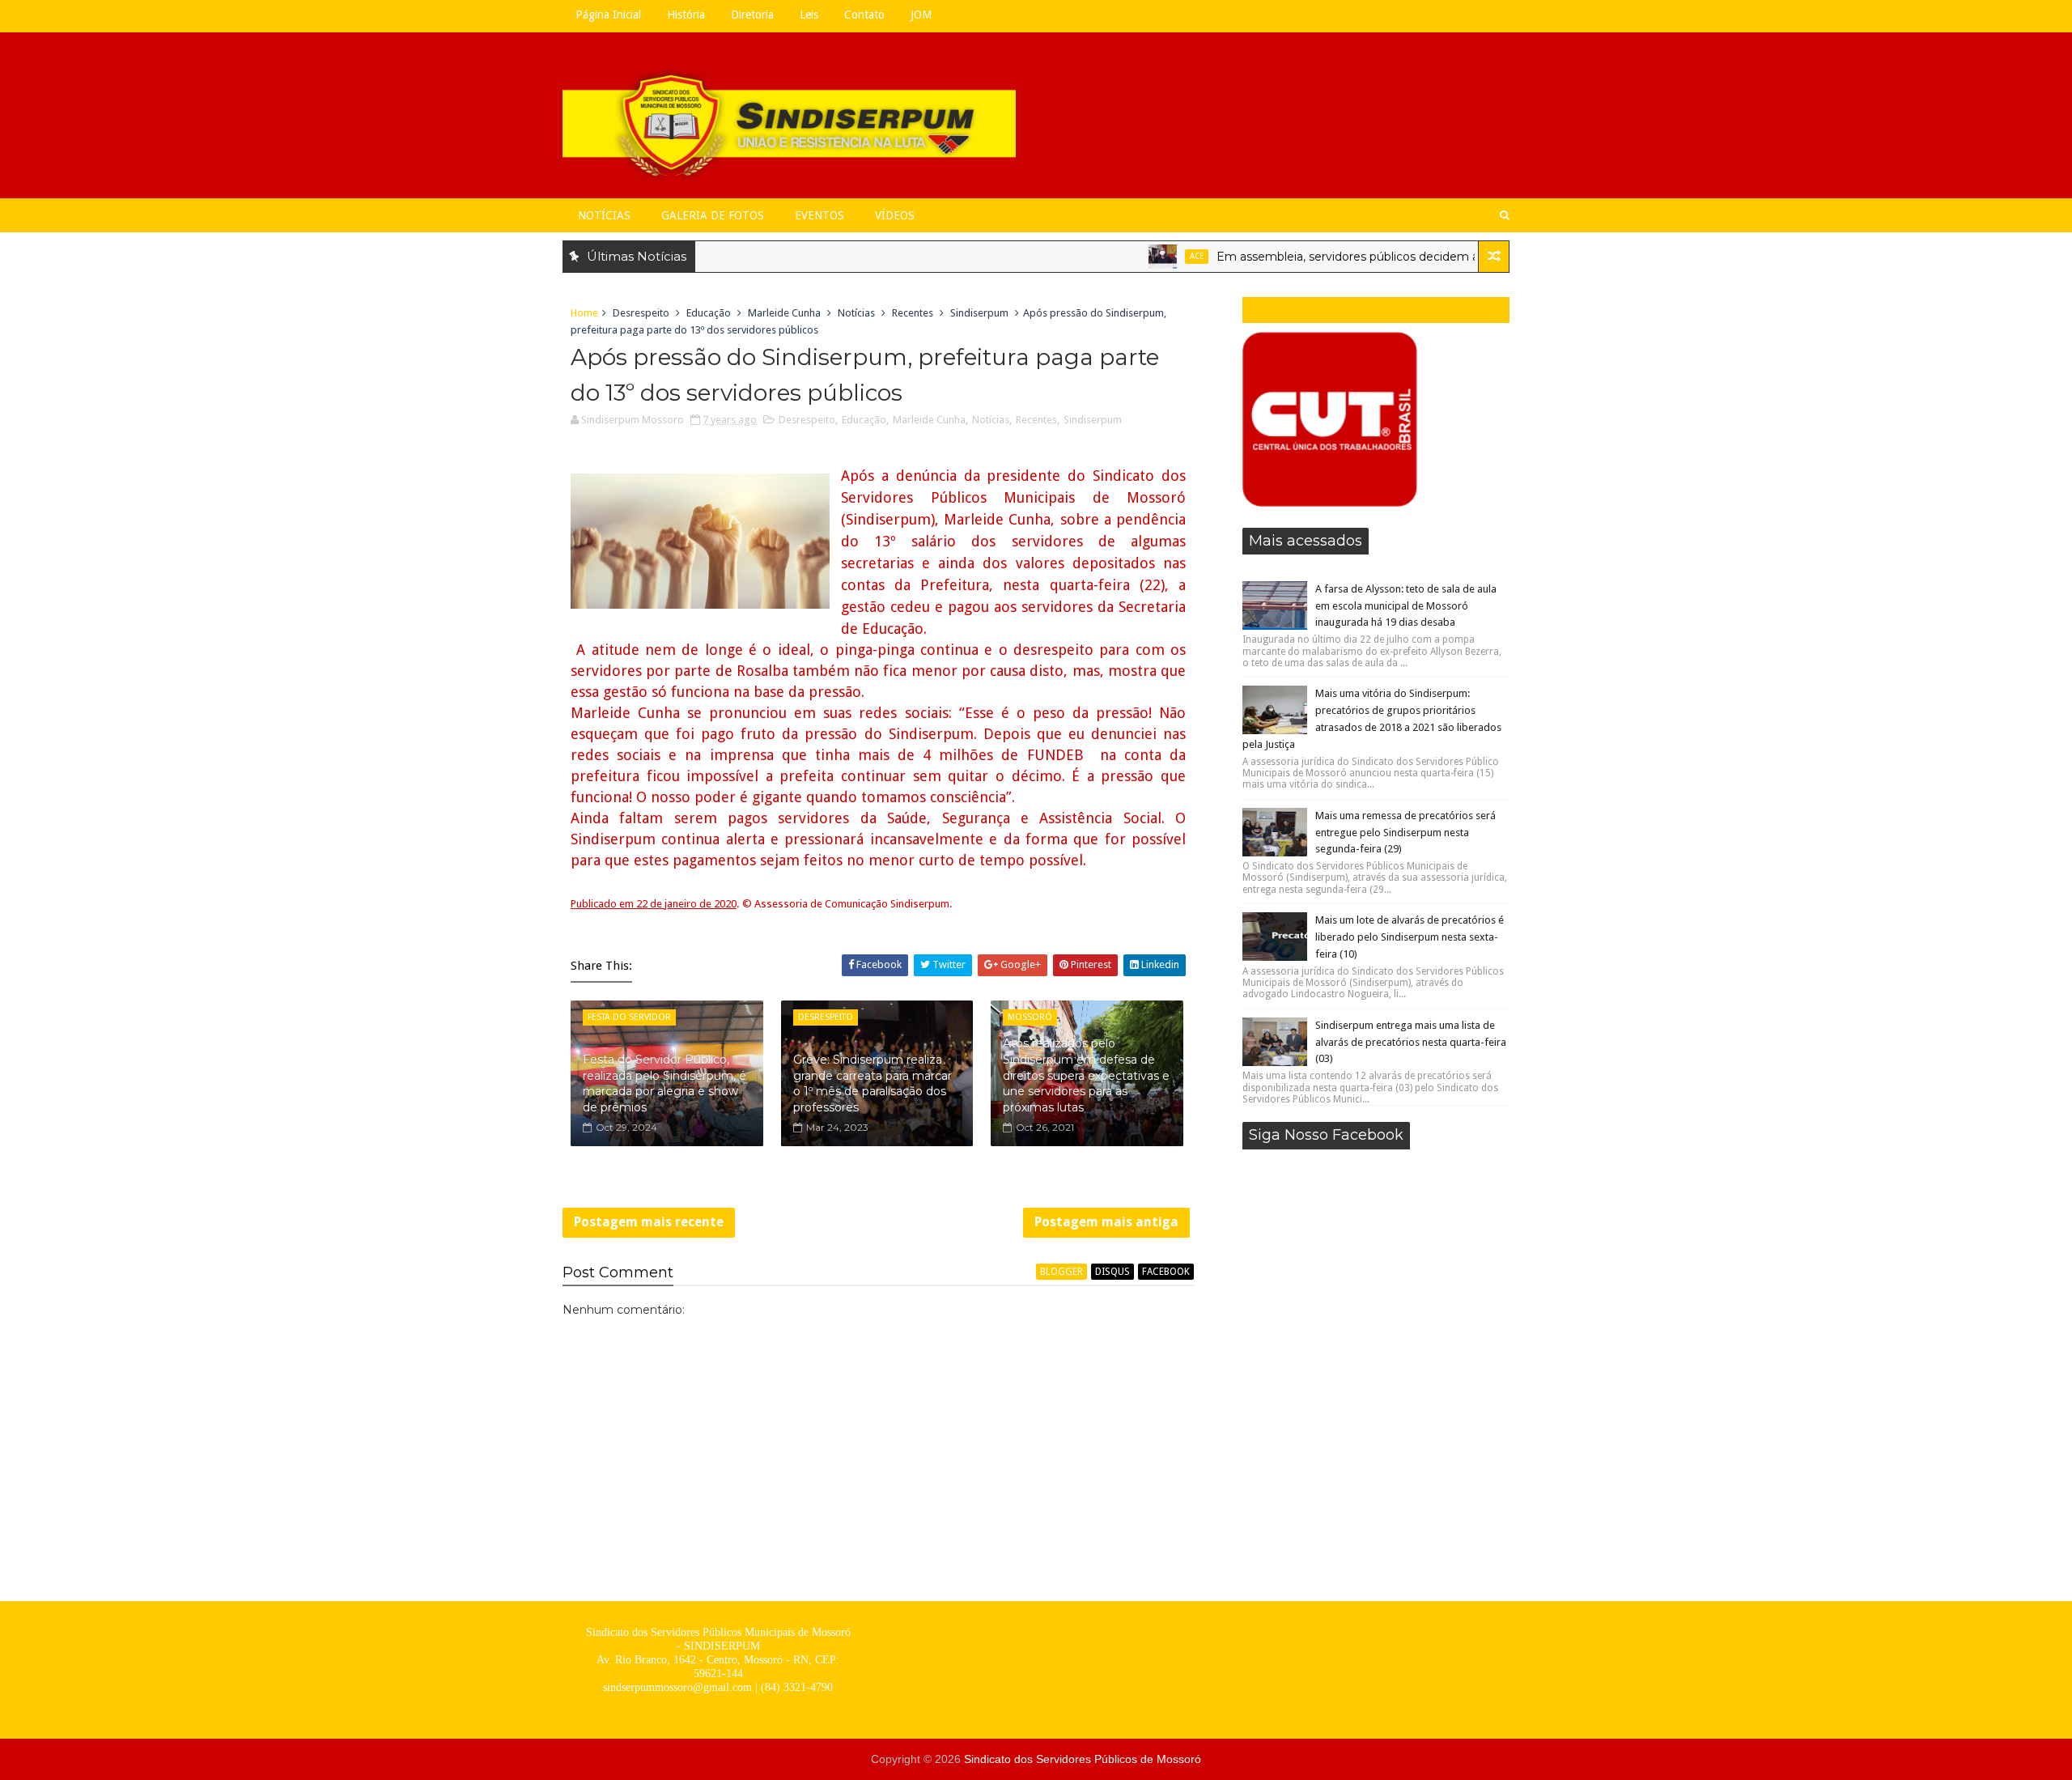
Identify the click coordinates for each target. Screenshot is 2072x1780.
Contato (864, 15)
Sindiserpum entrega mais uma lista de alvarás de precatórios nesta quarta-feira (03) (1411, 1042)
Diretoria (752, 15)
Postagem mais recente (649, 1222)
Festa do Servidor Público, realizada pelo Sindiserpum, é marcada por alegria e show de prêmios (664, 1083)
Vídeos (895, 215)
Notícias (604, 215)
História (686, 15)
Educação (709, 313)
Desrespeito (641, 313)
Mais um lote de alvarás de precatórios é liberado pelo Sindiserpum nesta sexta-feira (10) (1410, 937)
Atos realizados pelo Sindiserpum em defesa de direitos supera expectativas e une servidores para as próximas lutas (1086, 1075)
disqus (1112, 1272)
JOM (921, 15)
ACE (1154, 256)
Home (584, 313)
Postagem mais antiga (1106, 1222)
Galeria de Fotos (713, 215)
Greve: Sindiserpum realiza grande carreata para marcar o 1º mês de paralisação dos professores (873, 1083)
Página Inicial (608, 15)
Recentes (913, 313)
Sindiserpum (979, 313)
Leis (809, 15)
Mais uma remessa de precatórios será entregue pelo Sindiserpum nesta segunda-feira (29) (1405, 833)
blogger (1061, 1272)
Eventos (819, 215)
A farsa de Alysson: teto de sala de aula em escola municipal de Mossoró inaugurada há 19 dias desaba (1406, 606)
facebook (1166, 1272)
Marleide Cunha (784, 313)
